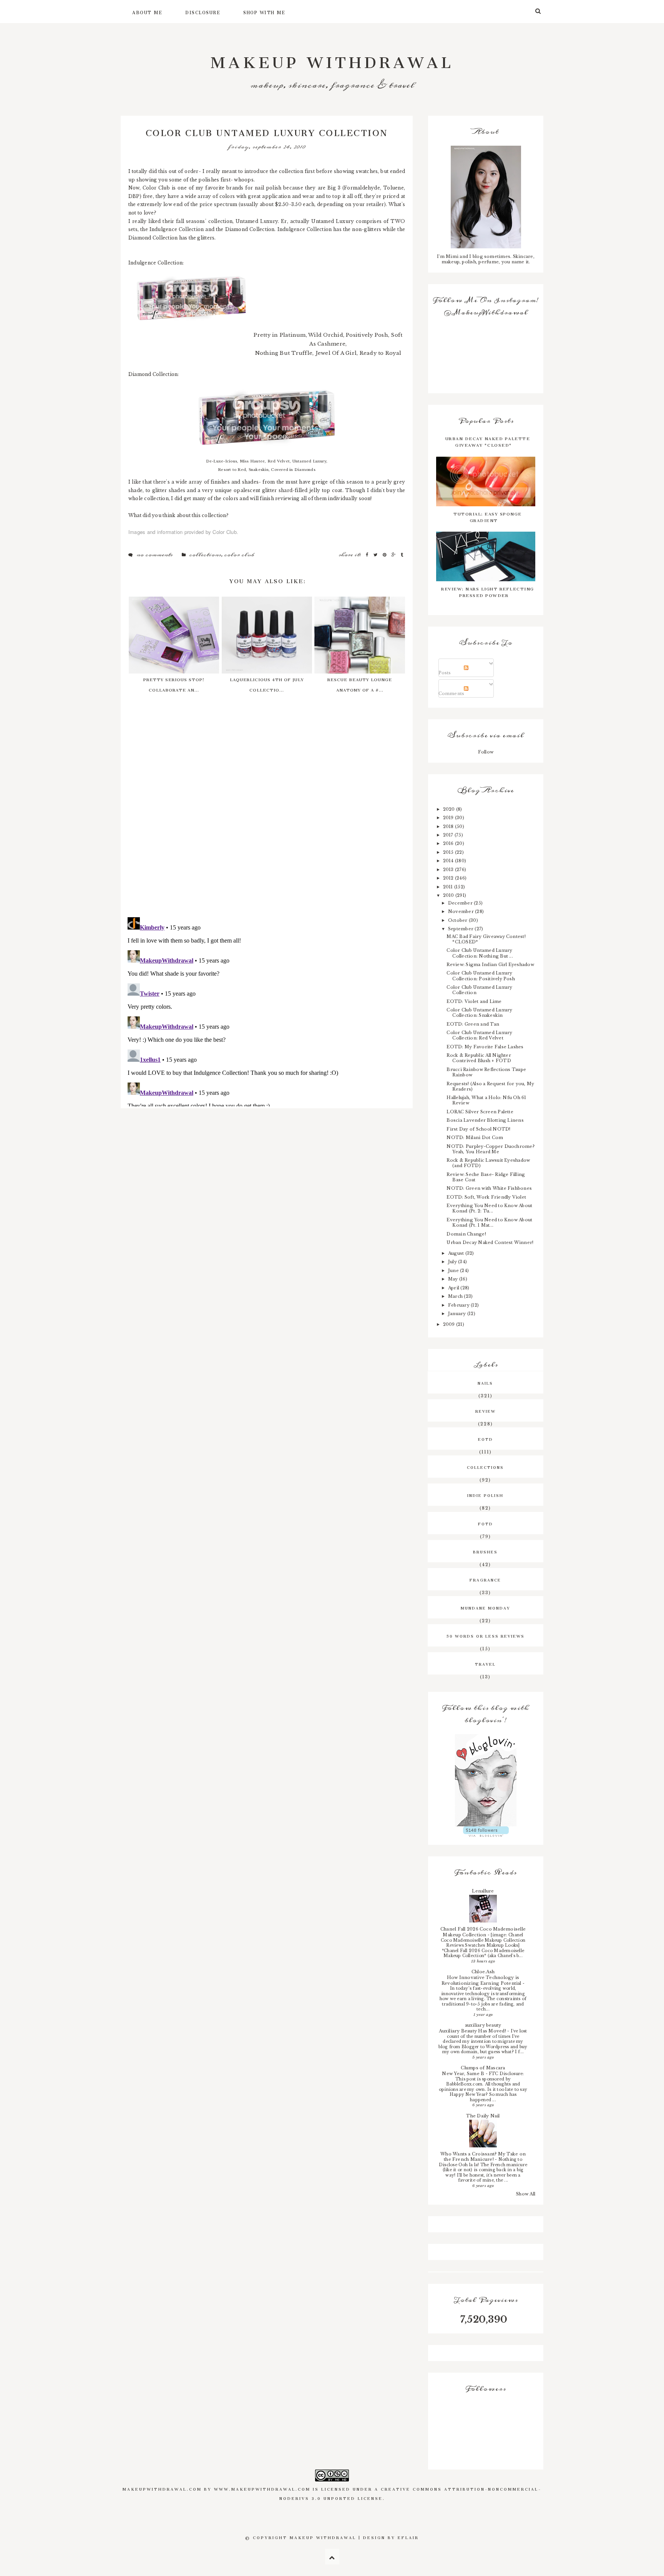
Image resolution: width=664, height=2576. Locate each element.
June (454, 1271)
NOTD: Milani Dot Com (475, 1137)
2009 (450, 1324)
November (461, 911)
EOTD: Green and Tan (473, 1024)
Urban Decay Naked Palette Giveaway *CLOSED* (488, 441)
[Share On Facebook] (368, 555)
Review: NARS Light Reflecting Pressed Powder (488, 591)
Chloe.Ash (483, 1972)
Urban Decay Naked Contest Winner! (490, 1242)
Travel (485, 1663)
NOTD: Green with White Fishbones (489, 1188)
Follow (486, 752)
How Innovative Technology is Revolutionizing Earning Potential (482, 1980)
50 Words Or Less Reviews (486, 1635)
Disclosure (203, 12)
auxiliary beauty (483, 2025)
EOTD (486, 1439)
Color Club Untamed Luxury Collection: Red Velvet (479, 1035)
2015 (449, 852)
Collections (205, 555)
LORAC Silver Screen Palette (480, 1112)
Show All (526, 2194)
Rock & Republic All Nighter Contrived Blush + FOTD (479, 1058)
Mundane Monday (486, 1607)
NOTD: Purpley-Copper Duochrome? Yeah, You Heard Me (490, 1149)
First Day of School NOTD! (478, 1129)
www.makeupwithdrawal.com (262, 2488)
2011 (449, 887)
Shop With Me (264, 12)
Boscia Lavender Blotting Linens (485, 1120)
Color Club (239, 555)
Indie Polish (485, 1495)
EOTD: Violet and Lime (474, 1001)
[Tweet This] (376, 555)
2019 (449, 818)
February (459, 1305)
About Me (147, 12)
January (458, 1314)
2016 (449, 843)
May (454, 1279)
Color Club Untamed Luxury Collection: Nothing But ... (480, 953)
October (458, 920)
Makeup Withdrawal (332, 58)
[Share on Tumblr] (402, 555)
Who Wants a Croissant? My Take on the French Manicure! (483, 2157)
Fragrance (485, 1579)
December (461, 903)
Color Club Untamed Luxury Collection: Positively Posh (481, 976)
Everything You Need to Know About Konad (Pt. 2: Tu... (489, 1208)
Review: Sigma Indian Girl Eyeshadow (490, 965)
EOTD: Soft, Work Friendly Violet (486, 1197)
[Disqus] (267, 812)
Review (486, 1410)
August (457, 1253)
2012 (449, 878)
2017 (449, 835)
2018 (449, 827)
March (456, 1296)
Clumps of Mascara (483, 2068)
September (461, 929)
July (453, 1262)
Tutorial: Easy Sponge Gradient (488, 516)
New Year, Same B (464, 2074)
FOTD (486, 1523)
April (454, 1288)
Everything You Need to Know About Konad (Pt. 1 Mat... (489, 1222)
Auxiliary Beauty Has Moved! (473, 2031)
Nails (485, 1382)
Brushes (485, 1551)
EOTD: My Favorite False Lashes (485, 1047)
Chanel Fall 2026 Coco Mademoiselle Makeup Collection (483, 1932)
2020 (450, 809)
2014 (449, 861)
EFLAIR (408, 2537)
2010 (449, 895)
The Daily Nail (483, 2116)
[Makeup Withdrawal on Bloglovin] (486, 1780)
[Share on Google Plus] (394, 555)
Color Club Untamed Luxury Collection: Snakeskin (479, 1013)
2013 (449, 870)
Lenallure (483, 1891)
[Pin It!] (385, 555)
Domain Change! (466, 1234)
